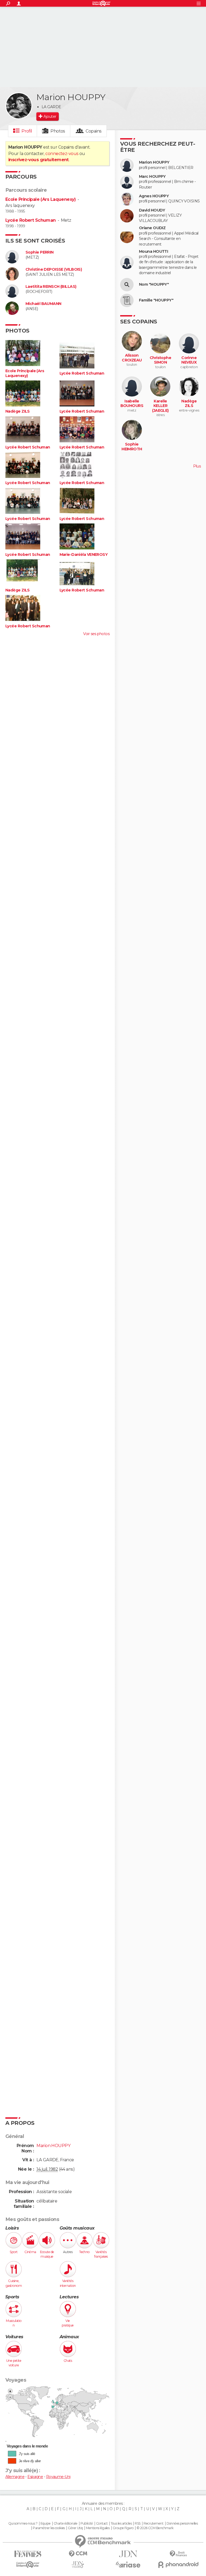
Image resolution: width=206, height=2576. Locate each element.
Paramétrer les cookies (49, 2528)
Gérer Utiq (75, 2528)
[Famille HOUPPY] (127, 300)
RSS (137, 2524)
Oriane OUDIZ (152, 228)
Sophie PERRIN (40, 252)
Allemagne (15, 2477)
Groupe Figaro (123, 2528)
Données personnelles (182, 2524)
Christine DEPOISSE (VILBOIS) (54, 269)
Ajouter (50, 116)
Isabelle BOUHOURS (132, 404)
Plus (197, 466)
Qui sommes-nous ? (23, 2524)
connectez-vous (62, 154)
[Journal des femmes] (28, 2554)
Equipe (46, 2524)
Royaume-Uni (58, 2477)
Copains (93, 131)
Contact (102, 2524)
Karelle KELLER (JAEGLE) (160, 406)
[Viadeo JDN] (78, 2565)
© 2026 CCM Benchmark (155, 2528)
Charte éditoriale (65, 2524)
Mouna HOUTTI (153, 252)
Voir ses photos (96, 634)
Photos (58, 131)
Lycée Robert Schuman (31, 220)
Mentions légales (98, 2528)
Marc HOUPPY (152, 177)
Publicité (87, 2524)
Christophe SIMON (160, 360)
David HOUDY (152, 210)
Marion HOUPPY (154, 162)
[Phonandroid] (178, 2565)
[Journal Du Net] (128, 2554)
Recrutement (153, 2524)
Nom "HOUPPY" (154, 284)
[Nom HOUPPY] (127, 285)
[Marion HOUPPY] (19, 106)
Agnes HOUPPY (154, 196)
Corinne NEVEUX (189, 360)
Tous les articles (121, 2524)
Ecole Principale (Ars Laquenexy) (41, 199)
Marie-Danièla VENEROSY (84, 555)
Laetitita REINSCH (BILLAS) (51, 287)
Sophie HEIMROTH (132, 447)
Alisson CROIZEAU (132, 358)
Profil (27, 131)
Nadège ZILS (18, 411)
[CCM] (78, 2554)
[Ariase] (128, 2564)
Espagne (35, 2477)
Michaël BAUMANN (43, 304)
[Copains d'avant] (28, 2565)
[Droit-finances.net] (178, 2554)
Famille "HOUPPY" (156, 300)
